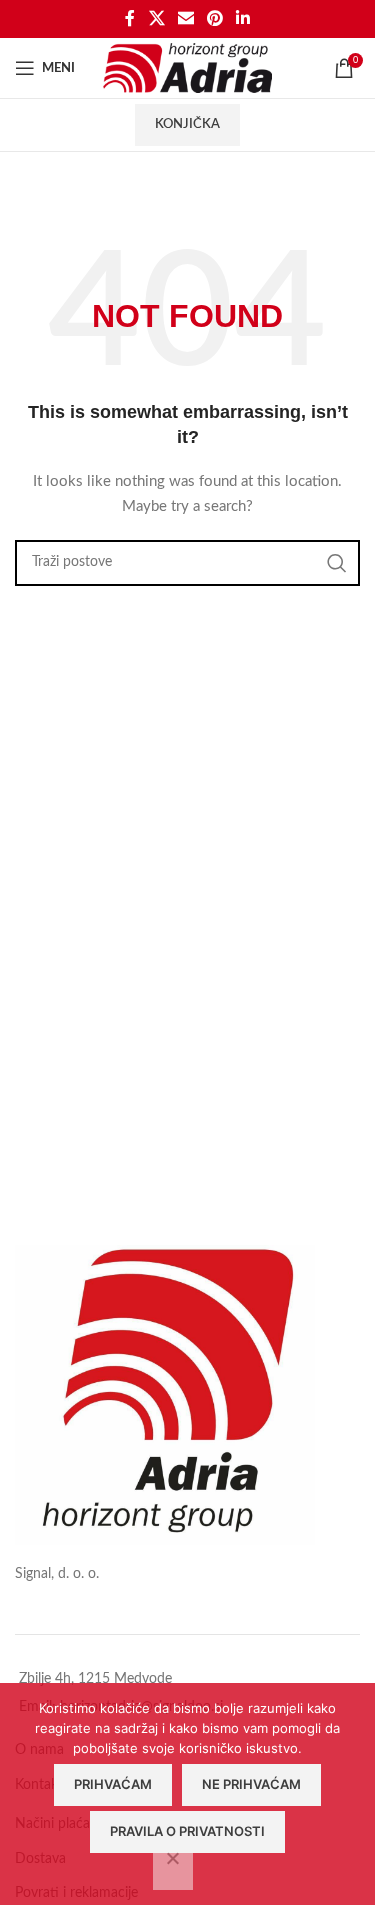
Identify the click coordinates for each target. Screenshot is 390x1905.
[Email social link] (185, 18)
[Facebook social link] (130, 18)
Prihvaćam (113, 1784)
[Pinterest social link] (215, 18)
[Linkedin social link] (243, 18)
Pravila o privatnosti (187, 1831)
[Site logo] (187, 68)
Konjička (187, 124)
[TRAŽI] (337, 563)
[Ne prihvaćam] (173, 1869)
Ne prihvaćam (251, 1784)
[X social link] (156, 18)
